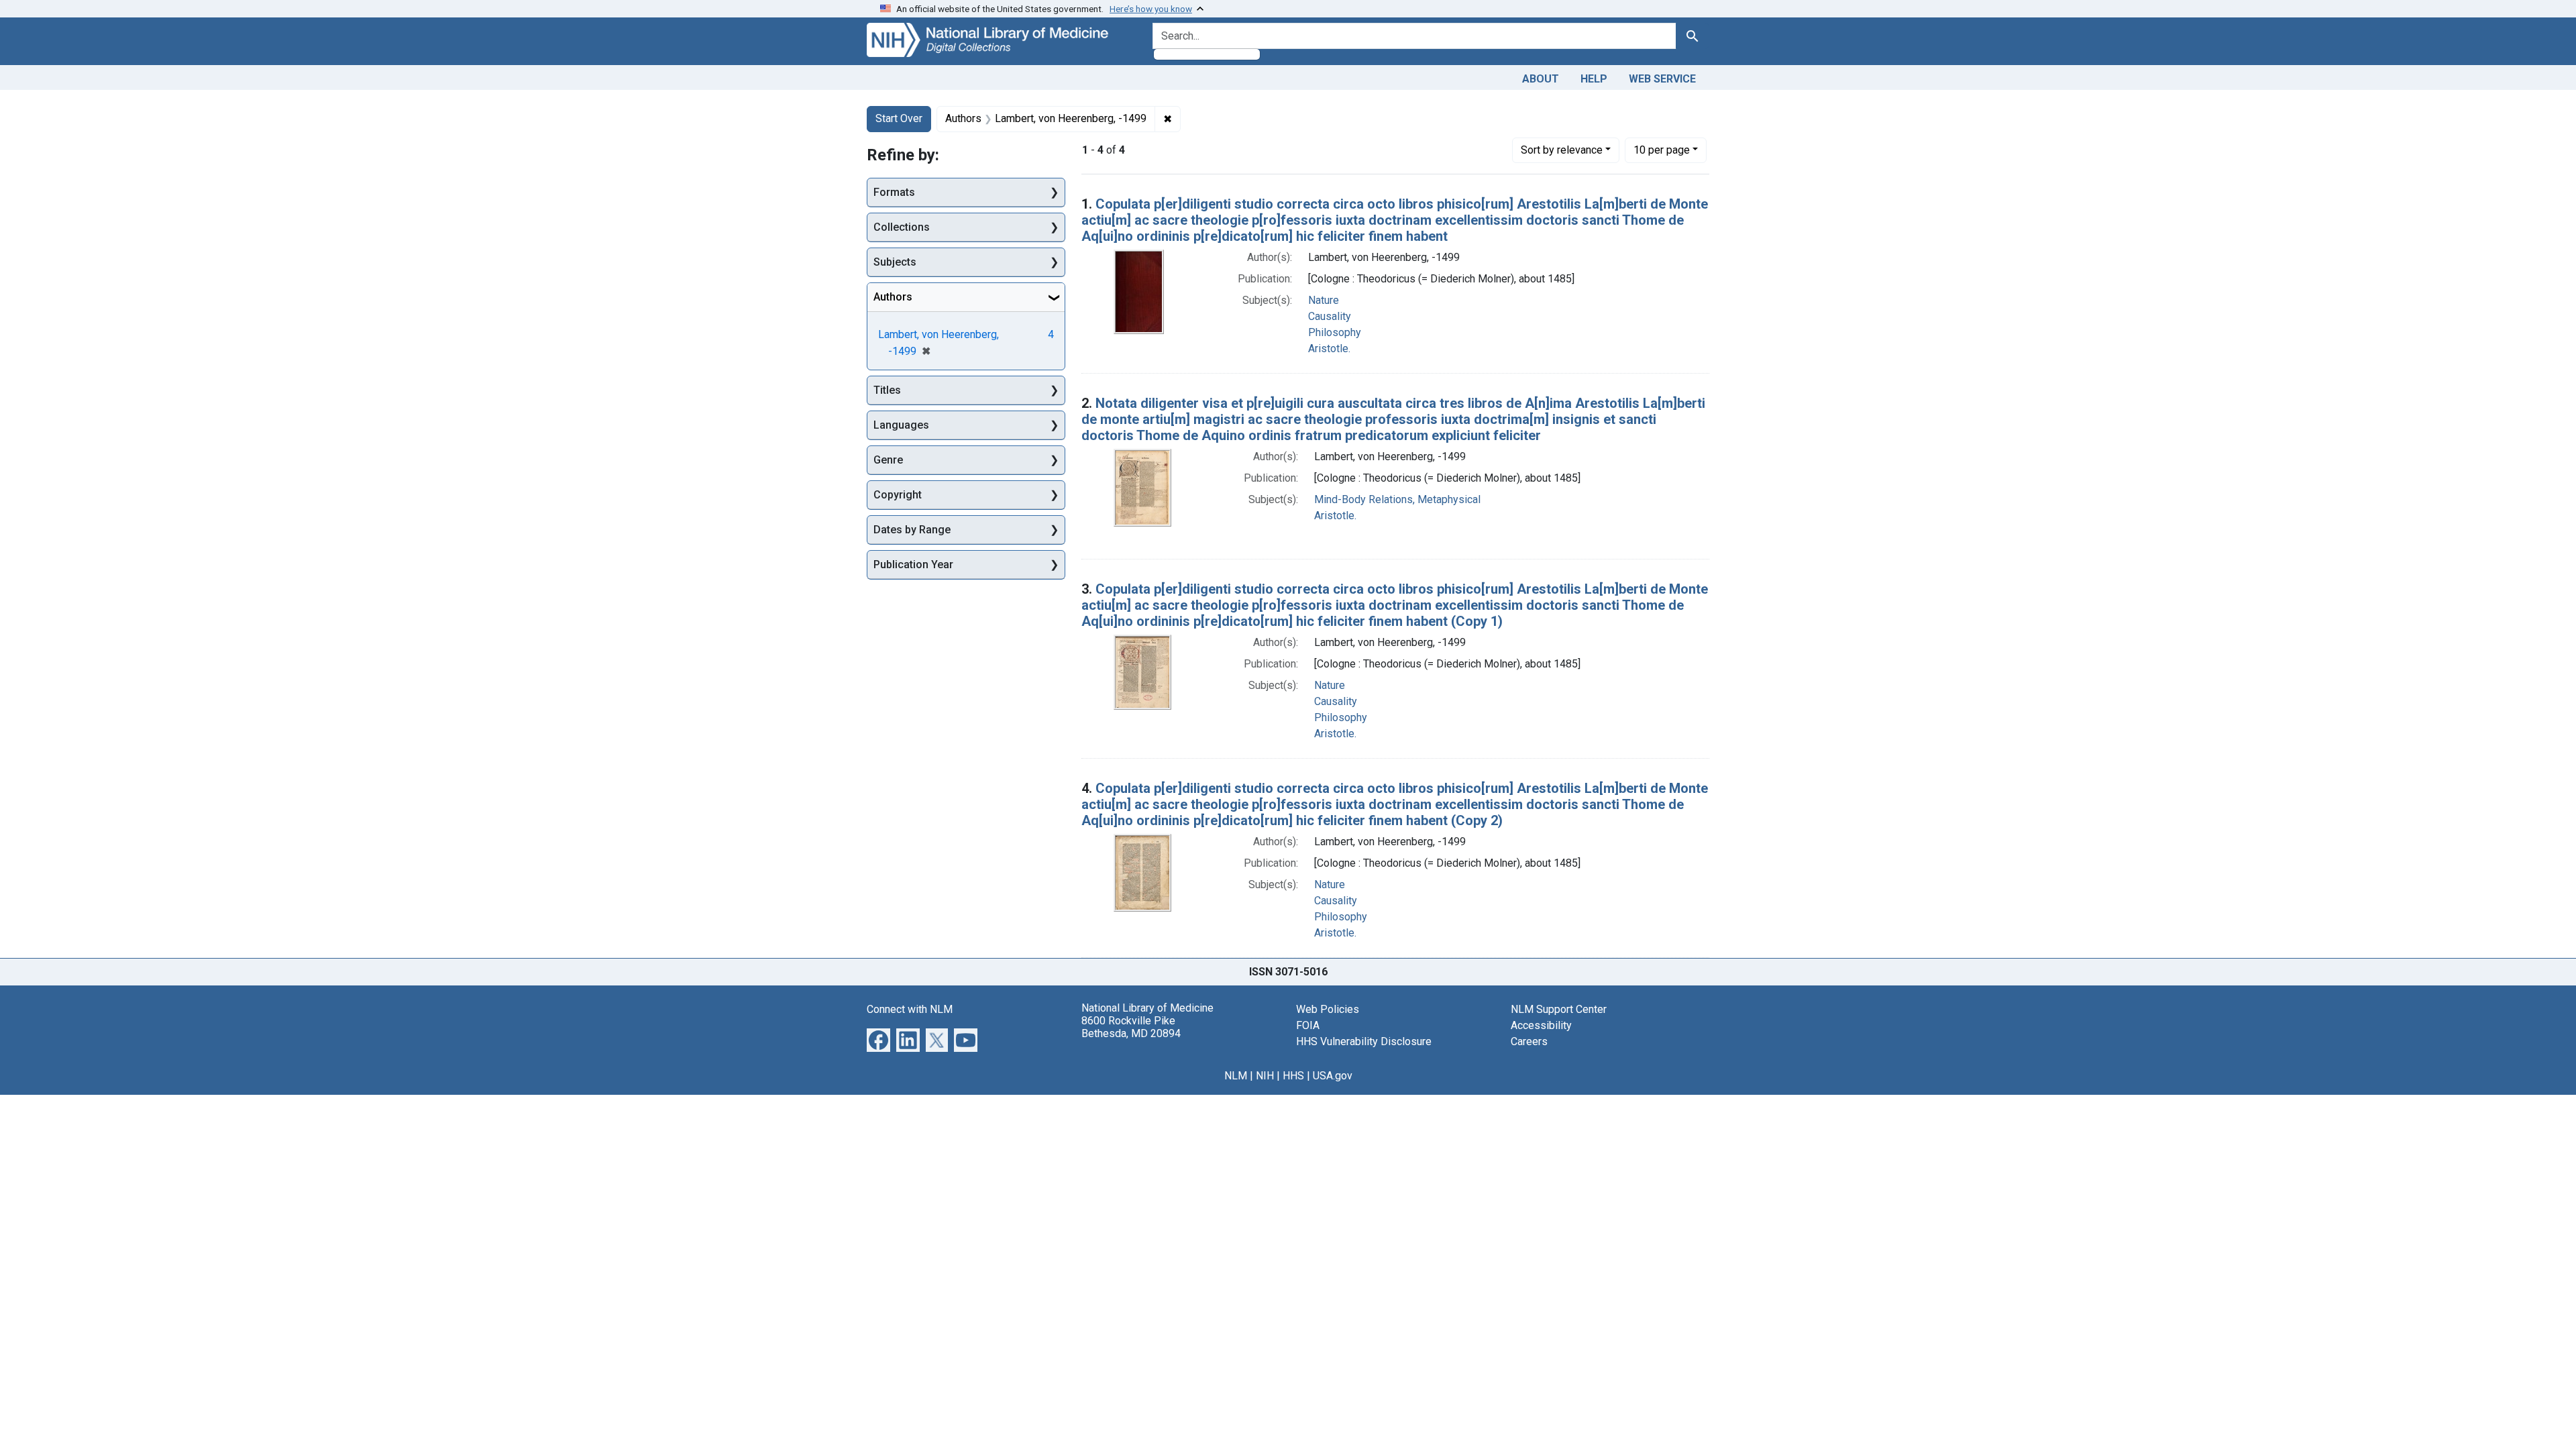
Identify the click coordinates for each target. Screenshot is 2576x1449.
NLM (1236, 1076)
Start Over (899, 118)
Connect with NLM (910, 1009)
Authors (893, 297)
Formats (894, 192)
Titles (887, 390)
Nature (1324, 300)
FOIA (1308, 1025)
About (1541, 79)
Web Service (1662, 79)
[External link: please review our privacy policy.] (878, 1039)
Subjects (895, 262)
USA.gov (1333, 1076)
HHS (1293, 1076)
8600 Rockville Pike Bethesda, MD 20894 (1131, 1027)
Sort (1562, 150)
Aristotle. (1329, 348)
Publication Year (913, 565)
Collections (902, 227)
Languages (901, 425)
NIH (1265, 1076)
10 (1662, 150)
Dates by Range (912, 530)
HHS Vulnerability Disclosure (1364, 1041)
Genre (888, 460)
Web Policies (1328, 1009)
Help (1594, 79)
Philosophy (1335, 332)
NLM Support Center (1559, 1009)
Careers (1529, 1041)
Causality (1330, 316)
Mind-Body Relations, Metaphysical (1397, 499)
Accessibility (1541, 1025)
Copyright (898, 495)
